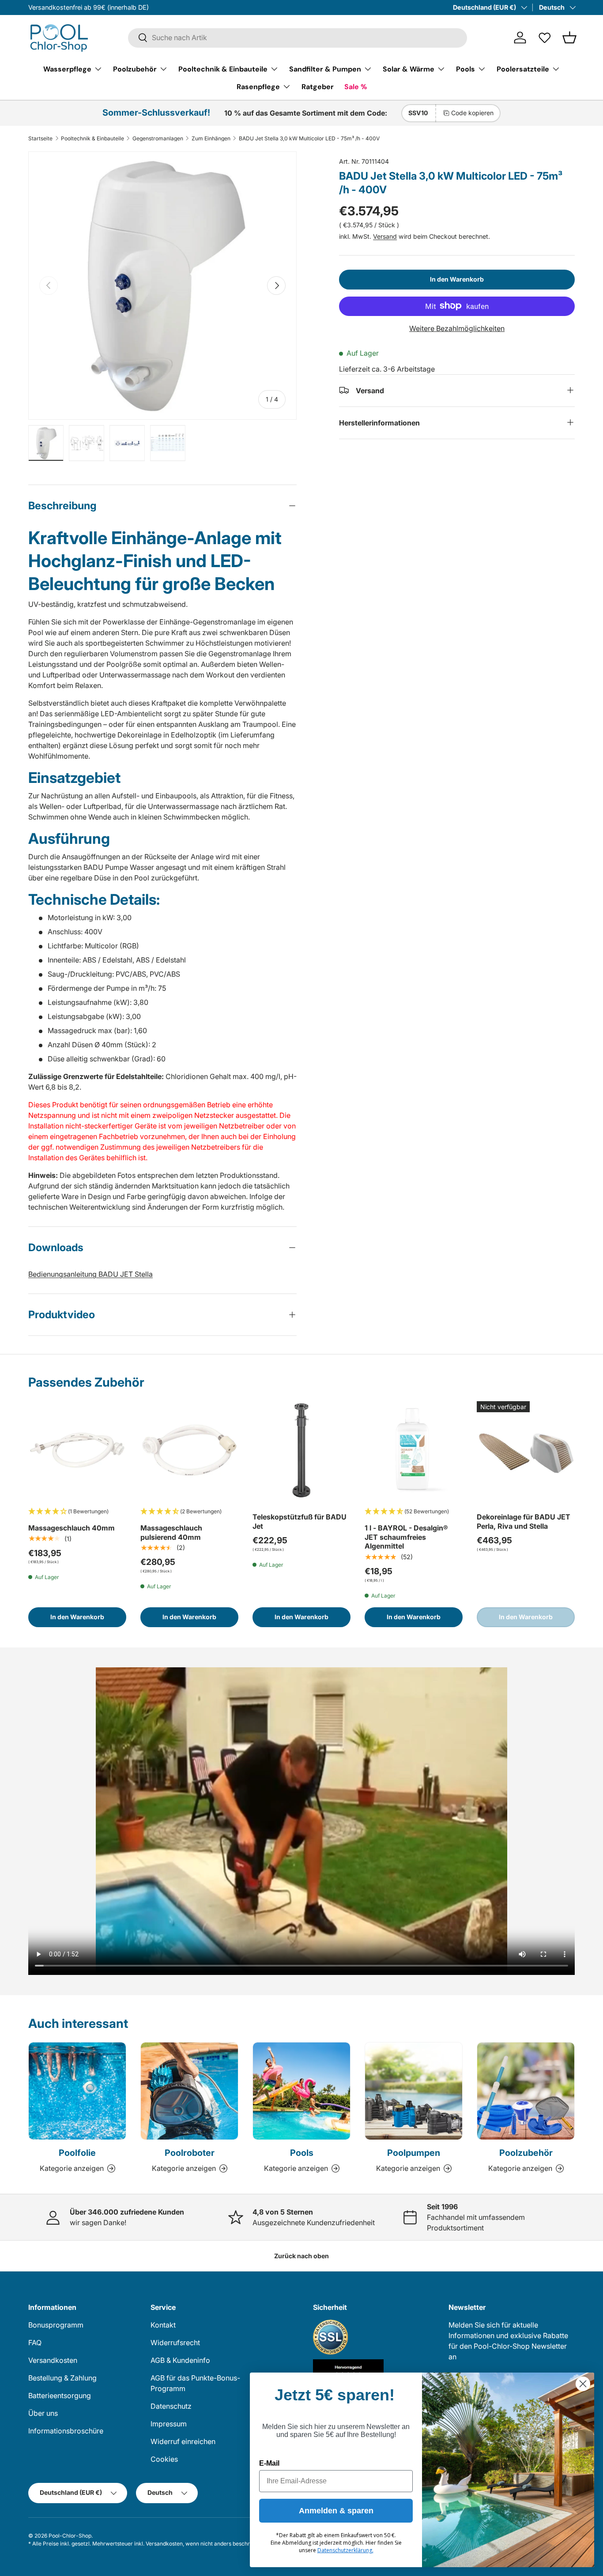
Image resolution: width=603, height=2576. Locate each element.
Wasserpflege (67, 69)
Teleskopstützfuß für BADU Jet (300, 1521)
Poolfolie (77, 2153)
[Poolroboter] (189, 2091)
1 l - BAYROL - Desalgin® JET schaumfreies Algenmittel (406, 1537)
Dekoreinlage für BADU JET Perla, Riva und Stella (524, 1521)
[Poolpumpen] (414, 2091)
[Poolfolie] (77, 2091)
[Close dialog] (583, 2384)
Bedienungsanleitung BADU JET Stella (90, 1274)
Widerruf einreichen (183, 2441)
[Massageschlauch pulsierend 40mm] (189, 1450)
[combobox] (298, 38)
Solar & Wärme (409, 69)
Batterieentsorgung (60, 2395)
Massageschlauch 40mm (72, 1528)
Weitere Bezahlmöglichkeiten (457, 328)
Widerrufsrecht (175, 2343)
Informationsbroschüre (66, 2431)
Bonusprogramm (56, 2325)
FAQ (35, 2343)
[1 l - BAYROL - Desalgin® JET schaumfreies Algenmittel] (414, 1450)
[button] (569, 38)
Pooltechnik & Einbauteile (223, 69)
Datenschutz (171, 2406)
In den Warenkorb (457, 279)
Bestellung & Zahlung (62, 2378)
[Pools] (301, 2091)
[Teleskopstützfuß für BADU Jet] (301, 1450)
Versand (385, 236)
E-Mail (269, 2463)
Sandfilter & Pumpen (325, 69)
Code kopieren (472, 113)
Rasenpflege (258, 86)
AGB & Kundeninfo (180, 2360)
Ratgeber (318, 86)
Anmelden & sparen (336, 2511)
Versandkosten (53, 2360)
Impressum (169, 2424)
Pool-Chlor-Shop (70, 2536)
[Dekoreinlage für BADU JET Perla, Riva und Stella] (526, 1450)
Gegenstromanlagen (158, 139)
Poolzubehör (135, 69)
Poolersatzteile (523, 69)
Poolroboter (190, 2153)
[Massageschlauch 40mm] (77, 1450)
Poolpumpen (414, 2153)
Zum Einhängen (211, 139)
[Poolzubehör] (526, 2091)
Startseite (40, 139)
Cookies (164, 2459)
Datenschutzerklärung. (345, 2550)
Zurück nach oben (301, 2256)
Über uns (43, 2413)
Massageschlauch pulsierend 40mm (171, 1532)
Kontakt (163, 2325)
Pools (465, 69)
